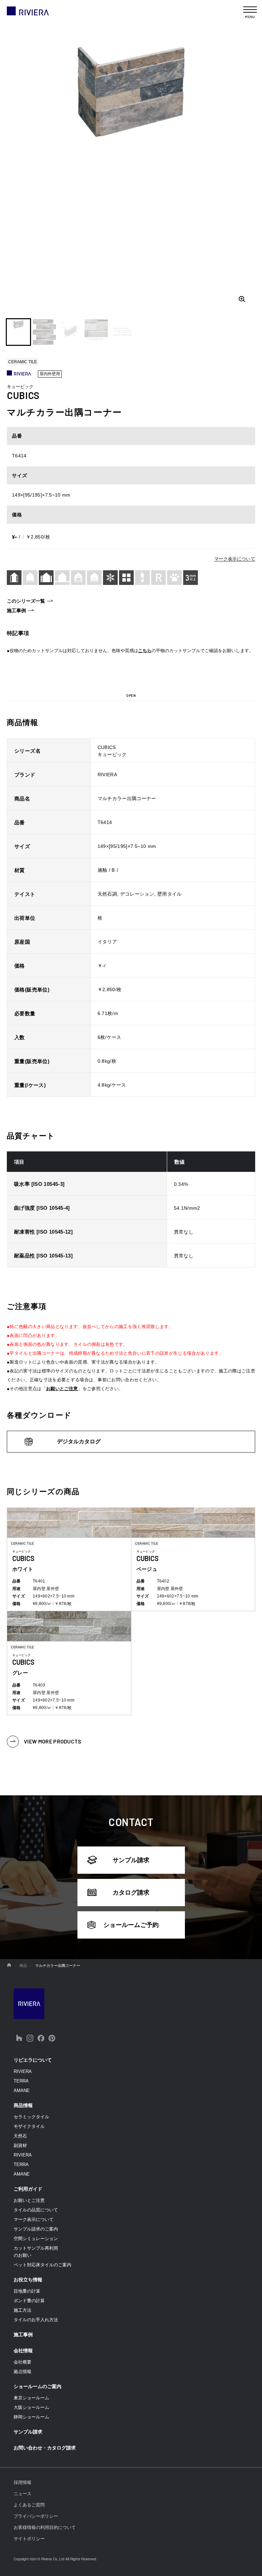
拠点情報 (23, 2372)
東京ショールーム (31, 2398)
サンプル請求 (131, 1860)
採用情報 (23, 2482)
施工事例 (16, 610)
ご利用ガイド (28, 2189)
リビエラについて (33, 2060)
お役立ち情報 (28, 2280)
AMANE (22, 2091)
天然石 (20, 2136)
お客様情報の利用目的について (45, 2527)
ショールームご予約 (131, 1925)
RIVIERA (23, 2071)
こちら (145, 651)
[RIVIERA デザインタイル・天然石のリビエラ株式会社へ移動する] (9, 1966)
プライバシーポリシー (36, 2516)
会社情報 (23, 2351)
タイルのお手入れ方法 (36, 2320)
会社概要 (23, 2362)
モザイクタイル (29, 2126)
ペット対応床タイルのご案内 (42, 2265)
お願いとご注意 (62, 1389)
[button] (18, 332)
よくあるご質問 (29, 2505)
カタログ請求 (131, 1893)
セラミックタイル (31, 2117)
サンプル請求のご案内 (36, 2229)
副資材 (20, 2145)
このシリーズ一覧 (26, 601)
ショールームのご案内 (38, 2386)
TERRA (21, 2081)
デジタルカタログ (79, 1441)
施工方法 (23, 2310)
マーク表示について (235, 559)
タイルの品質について (36, 2210)
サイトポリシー (29, 2539)
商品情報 (23, 2105)
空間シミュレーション (36, 2239)
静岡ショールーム (31, 2417)
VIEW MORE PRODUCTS (53, 1741)
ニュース (23, 2494)
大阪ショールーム (31, 2407)
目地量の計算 (27, 2291)
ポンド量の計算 (29, 2301)
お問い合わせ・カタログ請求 (45, 2448)
